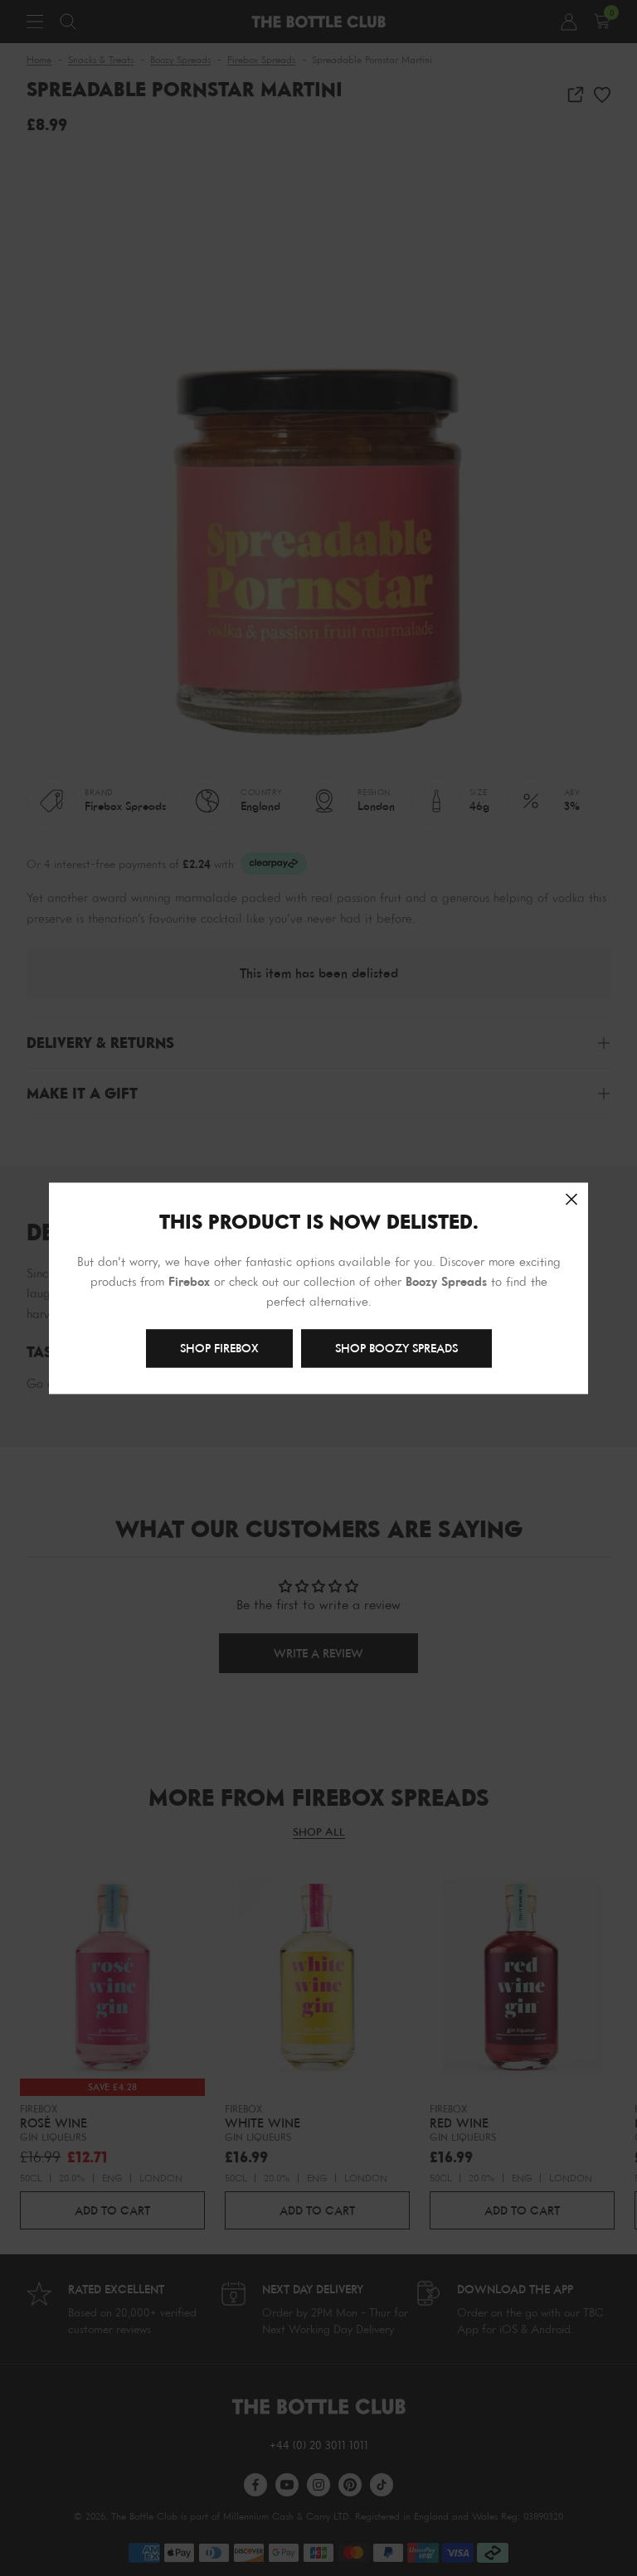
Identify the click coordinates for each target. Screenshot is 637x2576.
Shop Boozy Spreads (396, 1348)
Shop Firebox (219, 1348)
